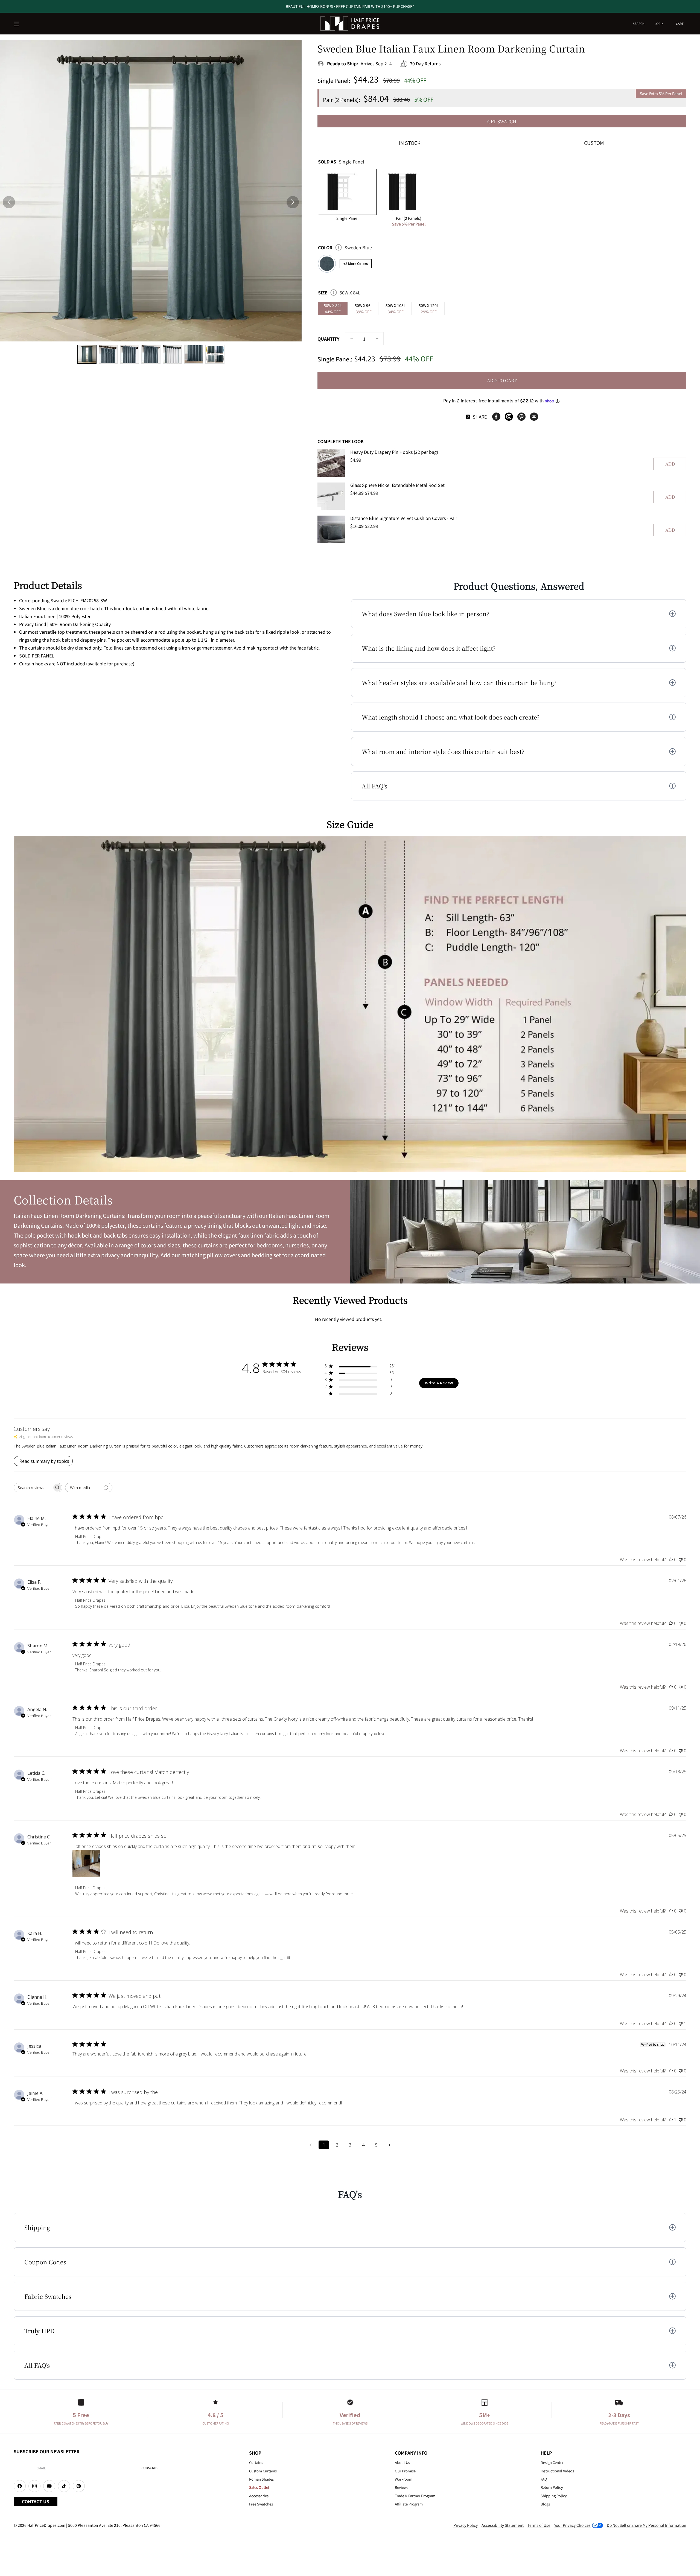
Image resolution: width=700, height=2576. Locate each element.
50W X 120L (429, 309)
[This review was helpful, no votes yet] (671, 1560)
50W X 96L (364, 309)
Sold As (341, 162)
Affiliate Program (409, 2504)
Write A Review (439, 1383)
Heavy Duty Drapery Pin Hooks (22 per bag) (394, 452)
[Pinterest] (521, 417)
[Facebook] (496, 417)
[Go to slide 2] (108, 354)
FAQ (544, 2479)
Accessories (259, 2496)
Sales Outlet (259, 2487)
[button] (17, 24)
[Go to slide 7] (215, 354)
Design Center (552, 2462)
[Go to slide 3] (130, 354)
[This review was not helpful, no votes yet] (681, 1560)
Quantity (328, 339)
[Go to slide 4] (151, 354)
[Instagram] (509, 417)
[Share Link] (534, 417)
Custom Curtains (263, 2471)
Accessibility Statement (503, 2525)
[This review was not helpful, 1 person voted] (681, 2024)
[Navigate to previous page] (311, 2145)
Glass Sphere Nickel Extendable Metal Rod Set (397, 485)
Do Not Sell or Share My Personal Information (647, 2525)
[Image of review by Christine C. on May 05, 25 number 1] (86, 1863)
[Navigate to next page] (389, 2145)
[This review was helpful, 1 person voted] (671, 2120)
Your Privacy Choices (572, 2525)
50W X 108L (396, 309)
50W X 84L (333, 309)
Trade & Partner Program (415, 2496)
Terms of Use (539, 2525)
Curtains (256, 2462)
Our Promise (405, 2471)
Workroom (404, 2479)
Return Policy (552, 2487)
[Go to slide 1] (87, 354)
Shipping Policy (554, 2496)
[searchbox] (33, 1488)
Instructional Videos (557, 2471)
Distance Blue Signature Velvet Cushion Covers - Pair (404, 518)
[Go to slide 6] (194, 354)
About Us (402, 2462)
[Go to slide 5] (172, 354)
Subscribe (150, 2468)
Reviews (402, 2487)
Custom (594, 143)
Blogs (545, 2504)
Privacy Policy (466, 2525)
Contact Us (36, 2501)
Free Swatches (261, 2504)
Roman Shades (261, 2479)
